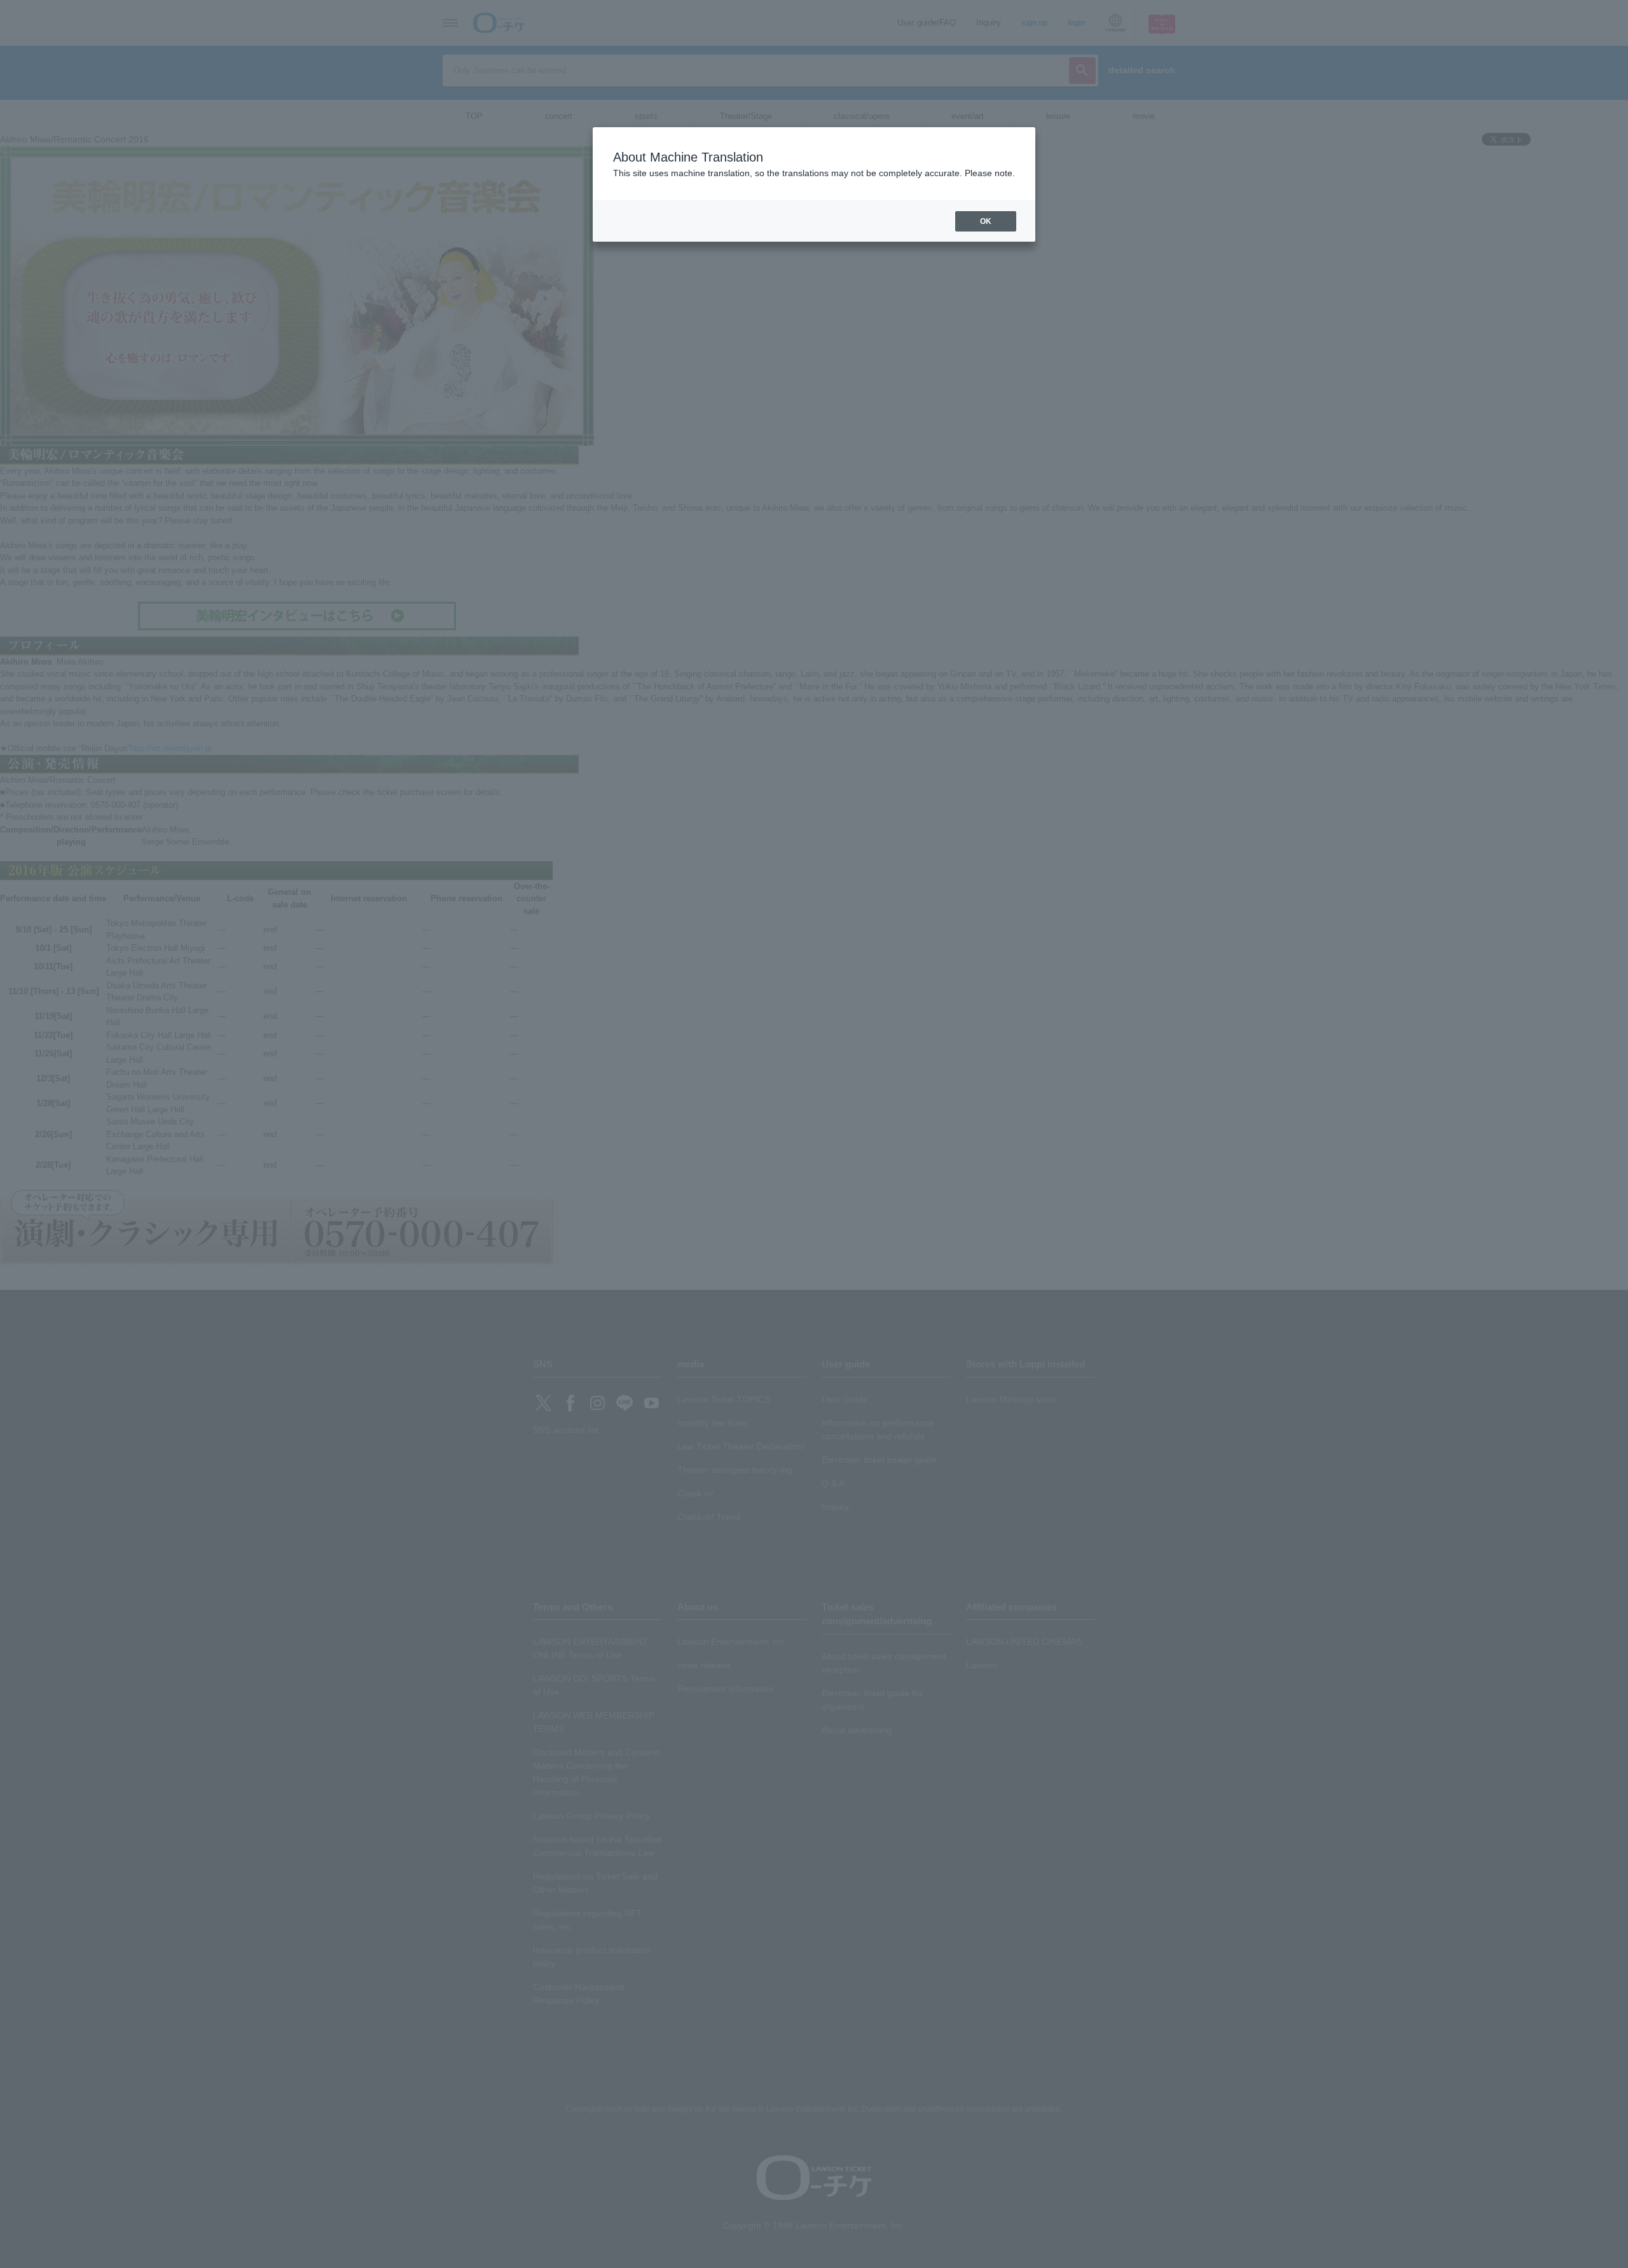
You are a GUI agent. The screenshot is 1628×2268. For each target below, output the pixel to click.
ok (986, 221)
